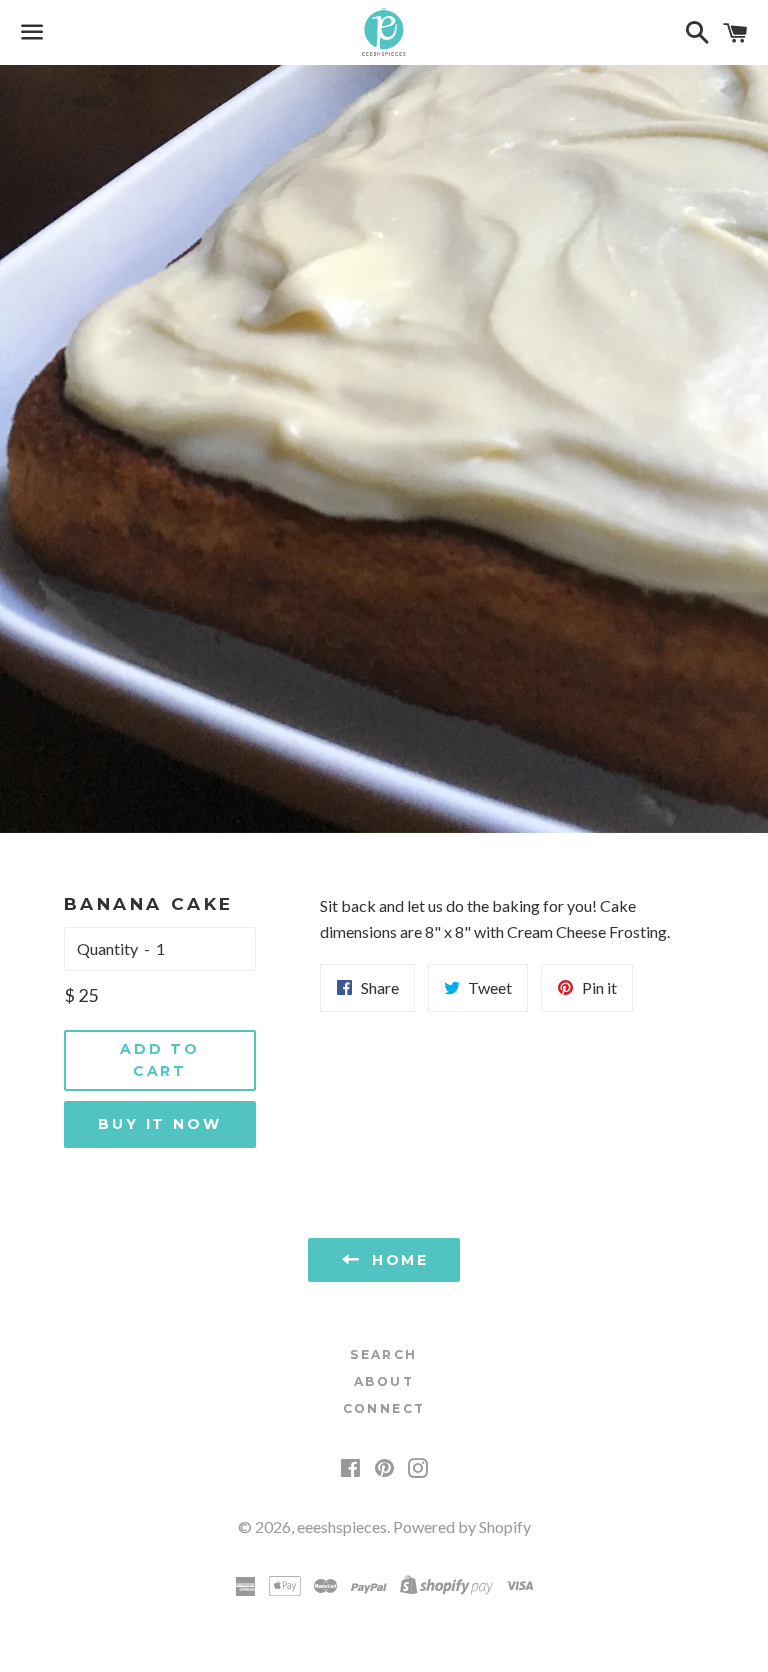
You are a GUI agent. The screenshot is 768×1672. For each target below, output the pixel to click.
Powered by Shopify (462, 1526)
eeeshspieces (342, 1526)
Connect (384, 1408)
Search (383, 1354)
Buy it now (159, 1124)
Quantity (107, 948)
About (384, 1381)
